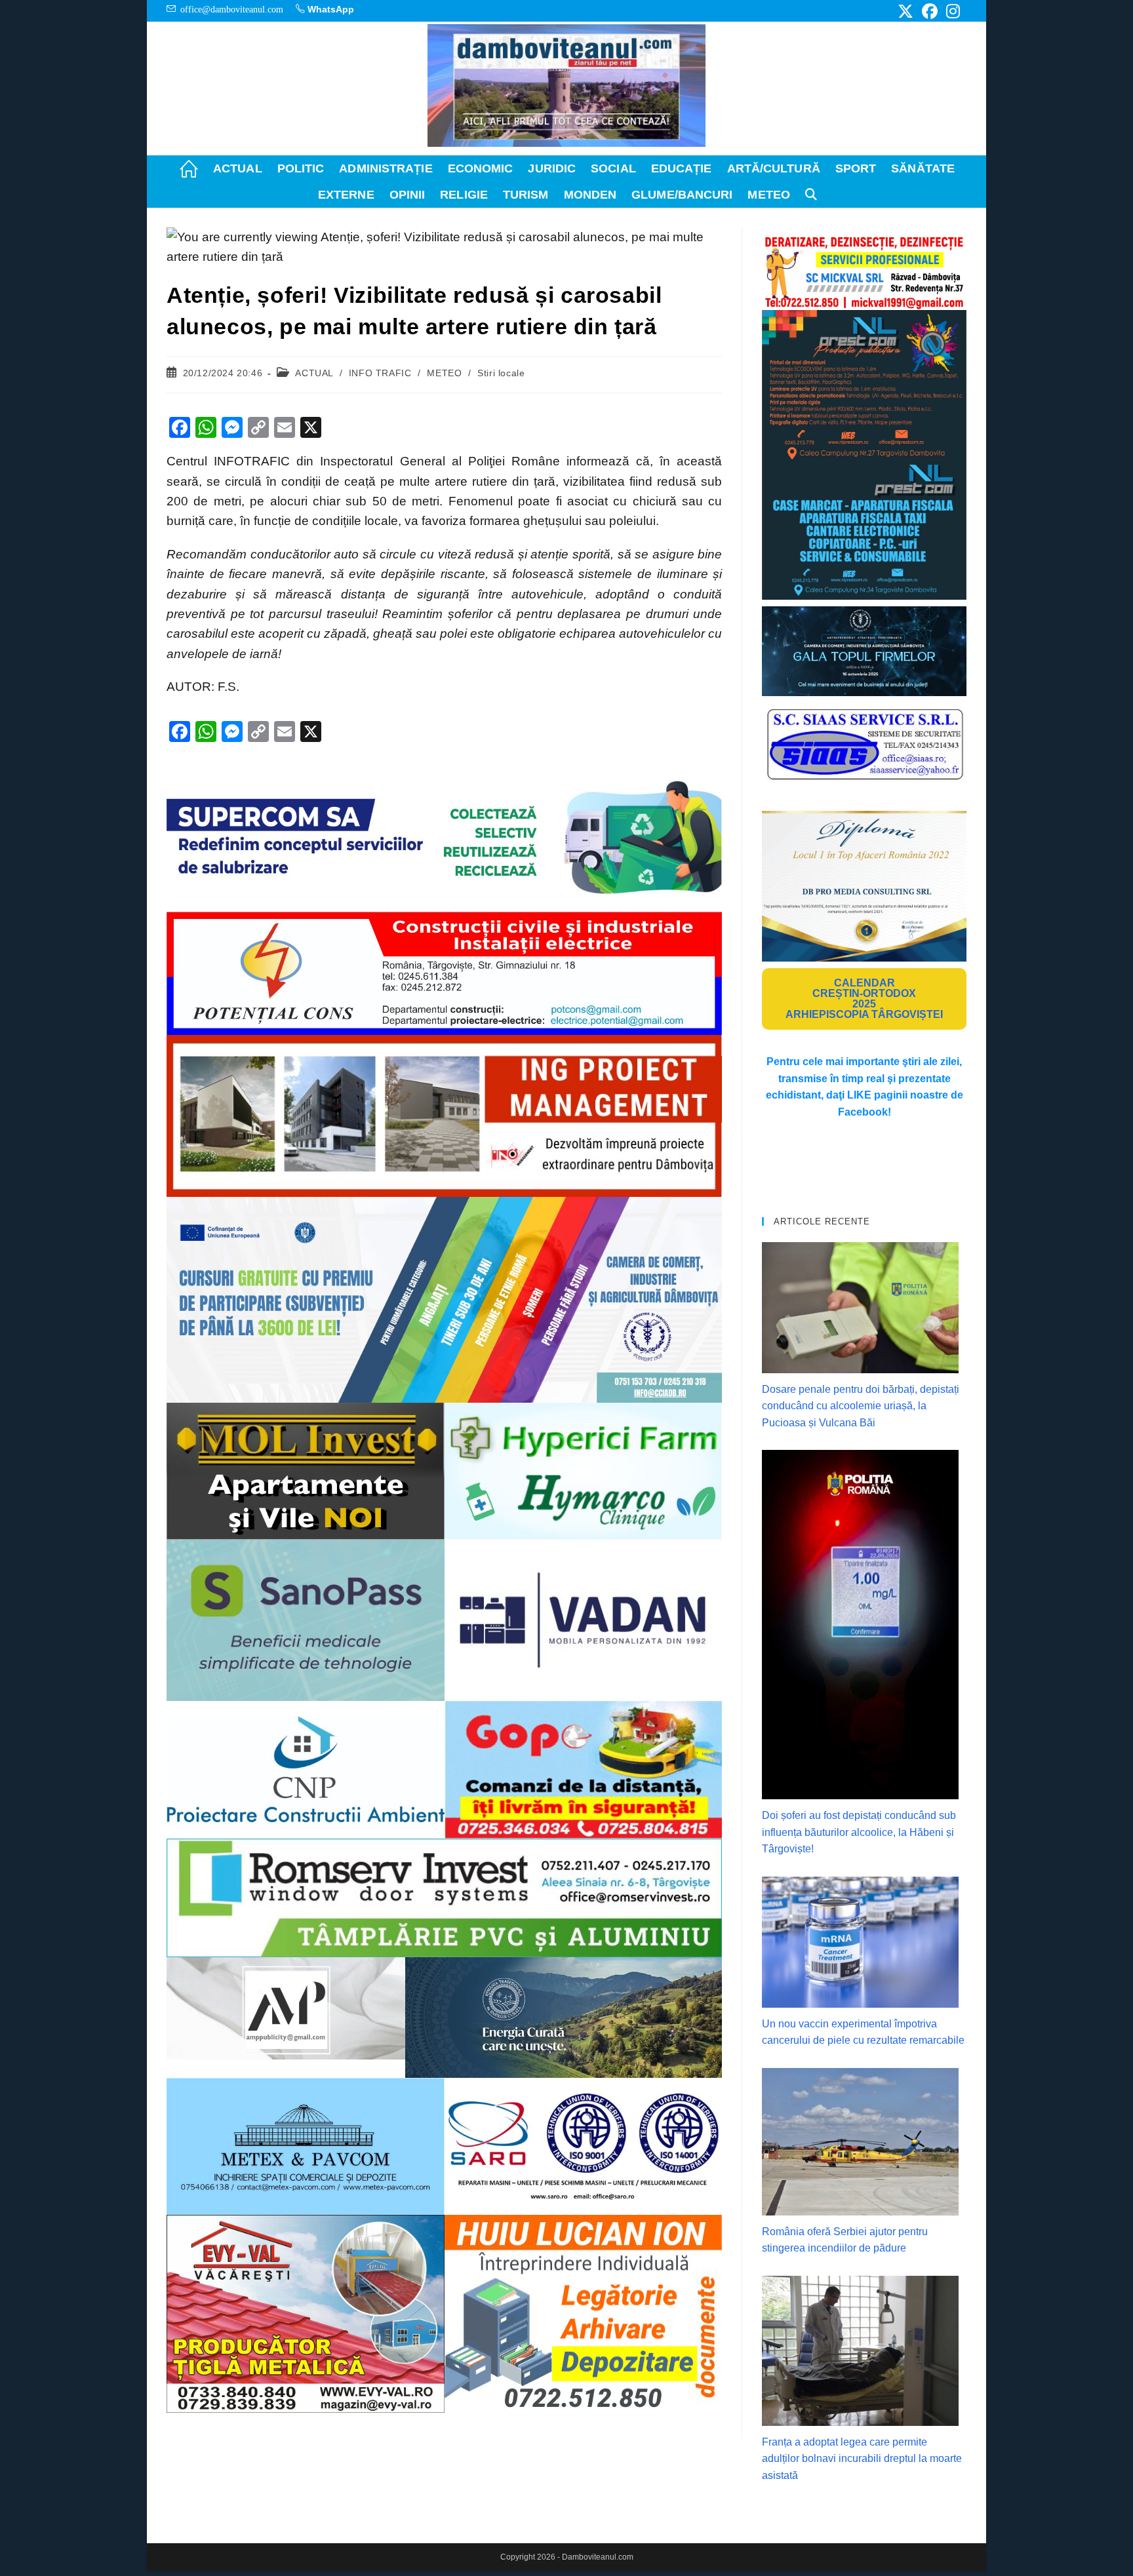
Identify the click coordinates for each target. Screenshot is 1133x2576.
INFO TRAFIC (380, 373)
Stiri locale (501, 373)
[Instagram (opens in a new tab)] (951, 11)
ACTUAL (314, 373)
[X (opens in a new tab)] (905, 11)
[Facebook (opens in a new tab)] (930, 11)
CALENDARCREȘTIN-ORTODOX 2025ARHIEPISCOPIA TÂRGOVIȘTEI (864, 999)
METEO (444, 373)
